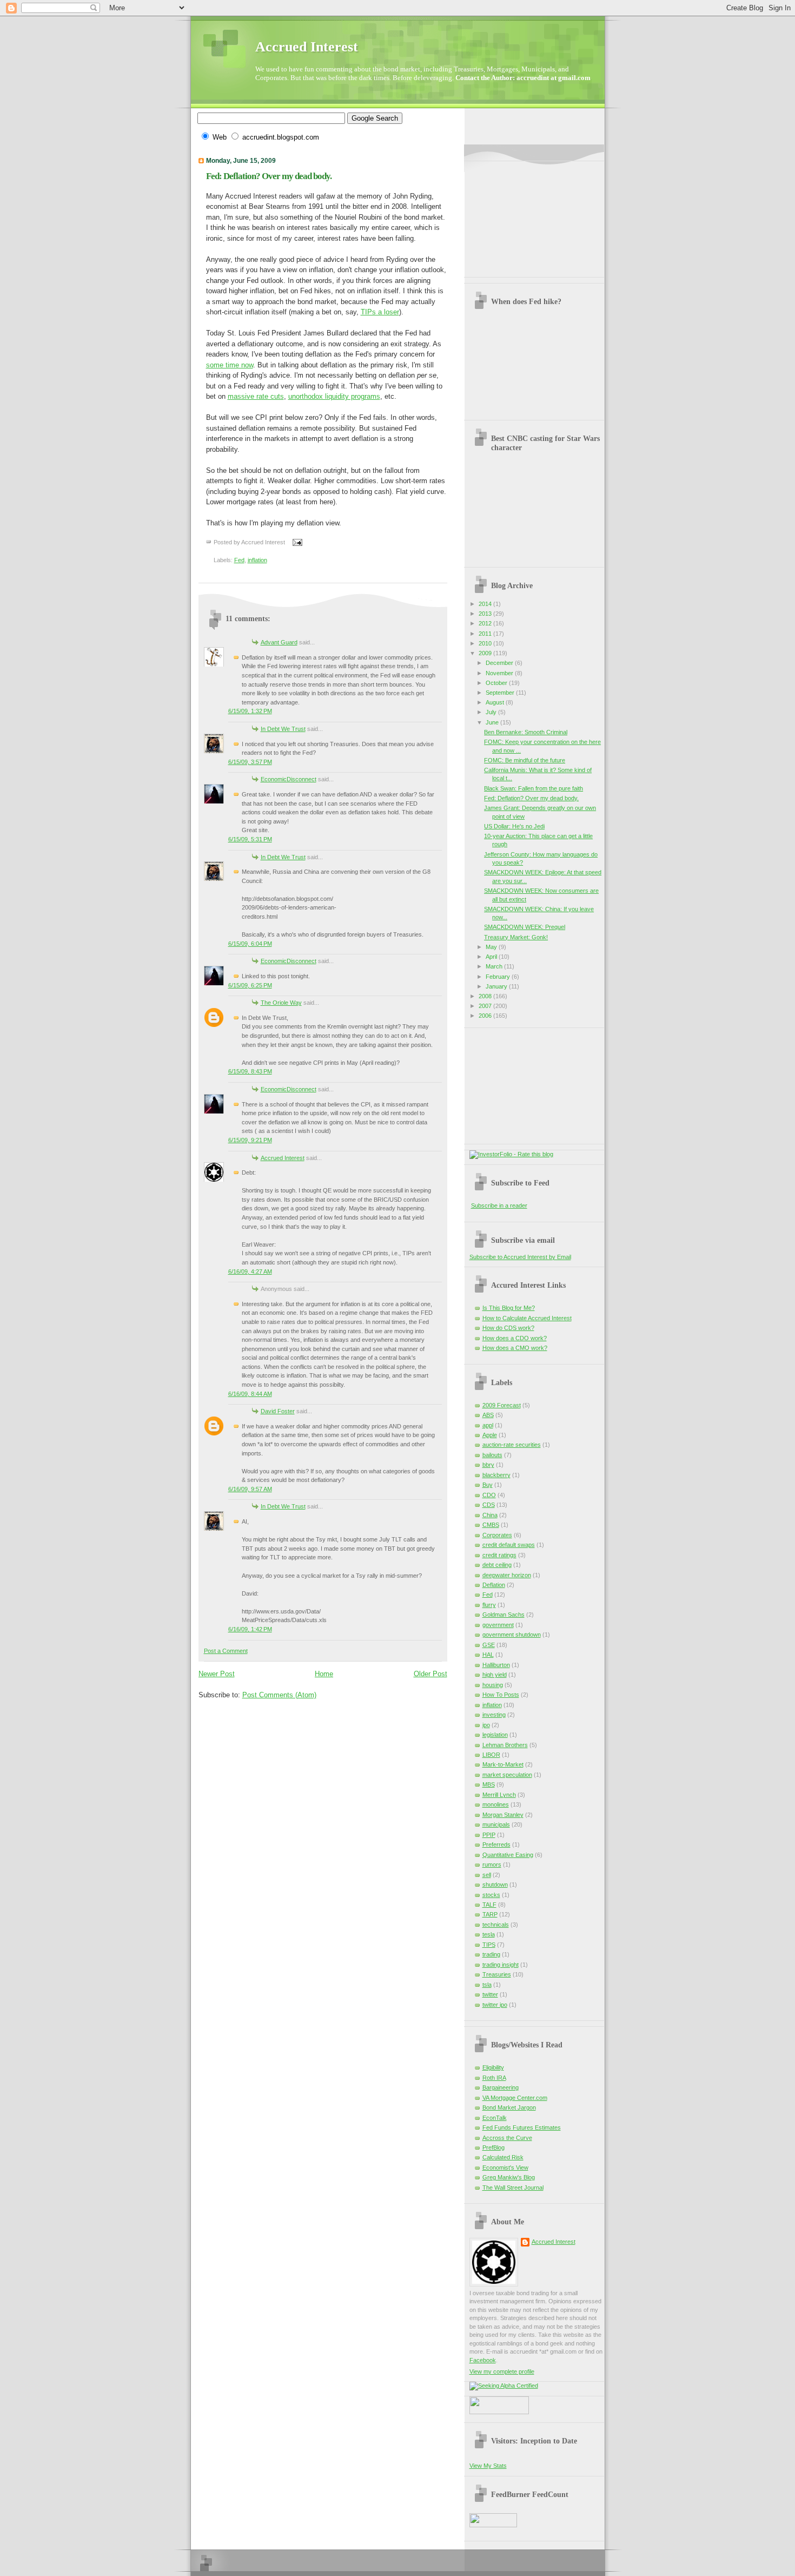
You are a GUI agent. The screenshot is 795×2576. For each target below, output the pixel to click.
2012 (486, 623)
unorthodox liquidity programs (334, 396)
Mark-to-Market (503, 1764)
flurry (489, 1605)
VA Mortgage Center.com (515, 2098)
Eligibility (493, 2067)
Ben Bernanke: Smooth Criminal (526, 732)
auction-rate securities (512, 1445)
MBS (489, 1784)
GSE (489, 1645)
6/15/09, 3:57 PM (250, 762)
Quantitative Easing (508, 1855)
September (501, 693)
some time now (230, 365)
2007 (486, 1006)
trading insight (501, 1965)
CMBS (491, 1525)
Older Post (430, 1674)
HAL (488, 1655)
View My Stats (488, 2466)
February (499, 977)
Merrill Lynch (499, 1795)
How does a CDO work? (515, 1338)
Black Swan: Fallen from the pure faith (534, 788)
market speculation (507, 1775)
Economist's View (505, 2167)
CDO (489, 1495)
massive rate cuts (256, 396)
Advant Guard (279, 642)
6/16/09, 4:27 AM (250, 1271)
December (500, 663)
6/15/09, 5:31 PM (250, 839)
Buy (488, 1485)
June (493, 722)
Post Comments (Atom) (279, 1695)
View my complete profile (502, 2371)
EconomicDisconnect (289, 779)
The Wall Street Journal (513, 2188)
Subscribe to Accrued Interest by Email (520, 1257)
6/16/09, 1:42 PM (250, 1629)
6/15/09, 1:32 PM (250, 711)
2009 (486, 653)
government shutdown (512, 1635)
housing (493, 1685)
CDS (489, 1505)
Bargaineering (501, 2087)
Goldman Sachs (504, 1615)
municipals (496, 1824)
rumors (492, 1865)
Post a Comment (226, 1651)
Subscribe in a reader (499, 1205)
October (497, 683)
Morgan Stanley (503, 1815)
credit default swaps (509, 1545)
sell (487, 1875)
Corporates (497, 1535)
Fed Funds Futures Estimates (522, 2127)
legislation (495, 1735)
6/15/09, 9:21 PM (250, 1140)
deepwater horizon (507, 1575)
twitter (490, 1994)
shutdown (495, 1885)
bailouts (492, 1455)
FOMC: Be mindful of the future (525, 760)
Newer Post (217, 1674)
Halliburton (496, 1665)
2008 (486, 996)
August (496, 702)
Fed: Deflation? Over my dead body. (269, 176)
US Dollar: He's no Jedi (514, 826)
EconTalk (495, 2118)
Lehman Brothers (505, 1745)
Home (324, 1674)
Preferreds (496, 1844)
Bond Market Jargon (509, 2107)
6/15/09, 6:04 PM (250, 944)
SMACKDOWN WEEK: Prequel (525, 927)
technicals (496, 1925)
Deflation (494, 1585)
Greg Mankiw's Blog (509, 2177)
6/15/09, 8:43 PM (250, 1071)
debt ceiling (497, 1565)
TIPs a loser (380, 312)
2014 (486, 604)
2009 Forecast (502, 1405)
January (497, 986)
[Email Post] (296, 542)
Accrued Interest (307, 47)
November (500, 673)
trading (491, 1954)
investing (494, 1715)
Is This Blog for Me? (509, 1308)
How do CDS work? (508, 1328)
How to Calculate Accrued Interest (527, 1318)
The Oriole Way (281, 1003)
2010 (486, 643)
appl (488, 1425)
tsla (487, 1985)
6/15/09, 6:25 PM (250, 985)
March (495, 966)
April (492, 957)
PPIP (489, 1835)
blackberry (496, 1475)
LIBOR (491, 1755)
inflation (257, 560)
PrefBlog (493, 2147)
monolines (496, 1804)
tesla (489, 1934)
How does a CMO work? (515, 1348)
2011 (486, 634)
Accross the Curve (507, 2138)
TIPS (489, 1945)
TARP (490, 1914)
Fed (239, 560)
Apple (490, 1435)
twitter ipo (495, 2005)
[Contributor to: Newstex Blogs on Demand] (499, 2412)
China (490, 1515)
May (492, 947)
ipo (486, 1725)
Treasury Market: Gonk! (516, 937)
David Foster (278, 1411)
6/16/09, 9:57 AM (250, 1489)
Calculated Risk (503, 2157)
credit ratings (499, 1555)
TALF (489, 1905)
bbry (488, 1465)
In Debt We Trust (283, 729)
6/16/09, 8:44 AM (250, 1394)
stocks (491, 1895)
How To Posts (501, 1695)
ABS (488, 1415)
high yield (495, 1675)
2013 (486, 614)
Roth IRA (494, 2078)
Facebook (483, 2360)
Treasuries (497, 1974)
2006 (486, 1016)
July (492, 712)
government (498, 1625)
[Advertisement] (524, 215)
